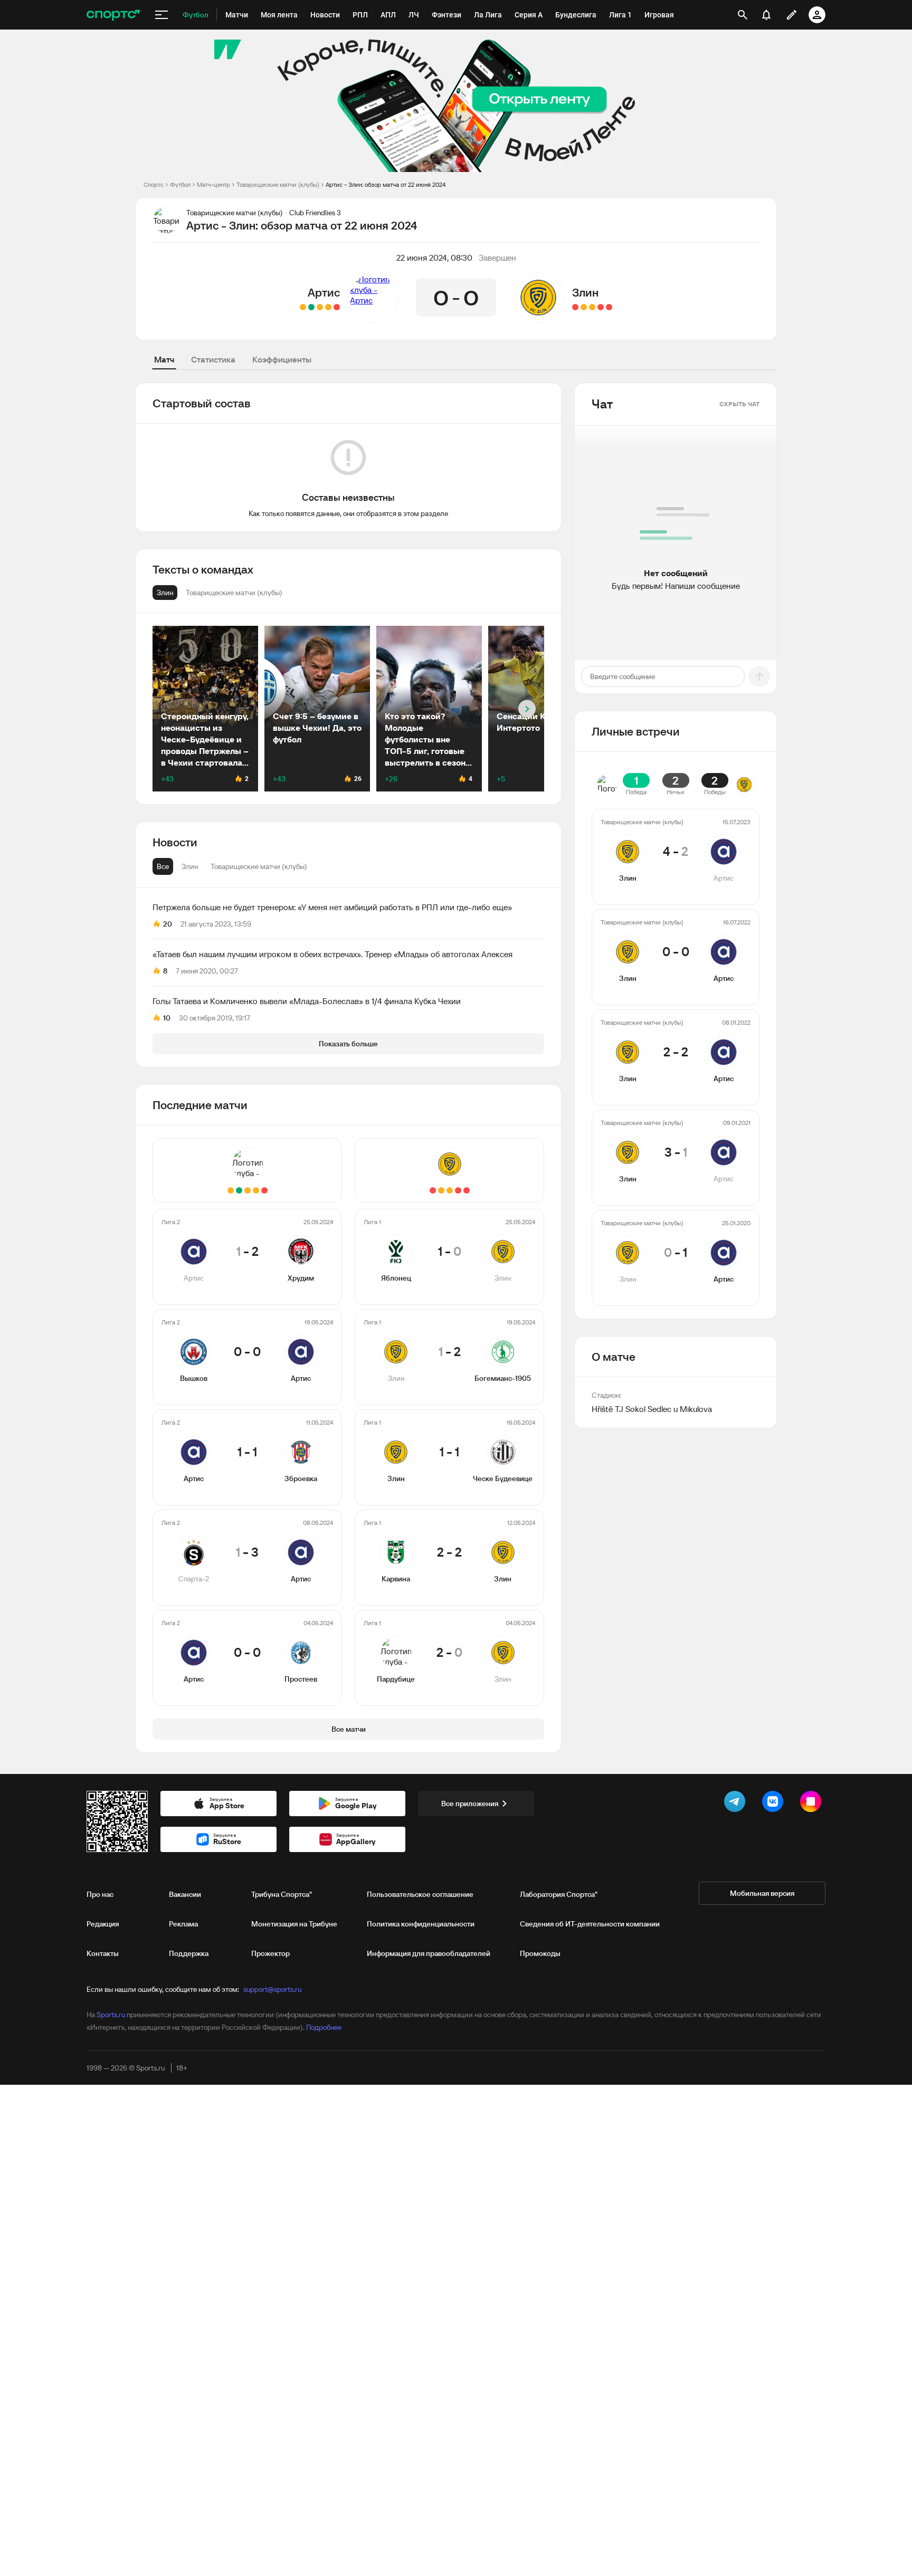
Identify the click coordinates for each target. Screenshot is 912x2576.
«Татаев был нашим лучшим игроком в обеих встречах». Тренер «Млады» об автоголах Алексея (332, 954)
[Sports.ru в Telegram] (737, 1804)
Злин (585, 292)
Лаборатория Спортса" (559, 1894)
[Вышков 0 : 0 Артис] (328, 307)
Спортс (154, 184)
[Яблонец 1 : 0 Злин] (609, 307)
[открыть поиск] (743, 15)
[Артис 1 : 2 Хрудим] (337, 307)
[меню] (161, 15)
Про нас (100, 1894)
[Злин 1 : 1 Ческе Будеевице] (592, 307)
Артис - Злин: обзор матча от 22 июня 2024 (386, 184)
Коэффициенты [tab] (282, 359)
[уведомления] (766, 15)
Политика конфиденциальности (421, 1924)
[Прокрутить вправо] (527, 709)
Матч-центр (213, 184)
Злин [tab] (190, 866)
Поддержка (189, 1953)
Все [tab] (163, 866)
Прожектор (270, 1953)
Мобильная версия (762, 1893)
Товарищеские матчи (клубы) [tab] (259, 866)
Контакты (103, 1953)
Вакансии (185, 1894)
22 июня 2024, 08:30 (434, 257)
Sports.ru (111, 2015)
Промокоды (540, 1953)
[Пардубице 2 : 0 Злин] (575, 307)
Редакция (103, 1924)
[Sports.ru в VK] (775, 1804)
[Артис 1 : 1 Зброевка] (320, 307)
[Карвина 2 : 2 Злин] (584, 307)
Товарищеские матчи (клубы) (278, 184)
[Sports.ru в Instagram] (813, 1804)
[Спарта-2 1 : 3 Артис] (311, 307)
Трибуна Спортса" (282, 1894)
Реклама (183, 1924)
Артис (324, 292)
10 (167, 1018)
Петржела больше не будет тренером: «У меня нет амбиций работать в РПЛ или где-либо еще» (332, 907)
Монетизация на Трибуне (294, 1924)
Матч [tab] (164, 359)
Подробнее (324, 2027)
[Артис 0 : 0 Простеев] (303, 307)
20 (168, 924)
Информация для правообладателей (429, 1953)
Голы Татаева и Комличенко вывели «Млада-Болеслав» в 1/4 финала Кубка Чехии (307, 1001)
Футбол (180, 184)
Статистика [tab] (213, 359)
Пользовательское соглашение (420, 1894)
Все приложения (470, 1804)
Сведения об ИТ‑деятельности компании (590, 1924)
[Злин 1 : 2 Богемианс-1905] (601, 307)
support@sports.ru (272, 1989)
